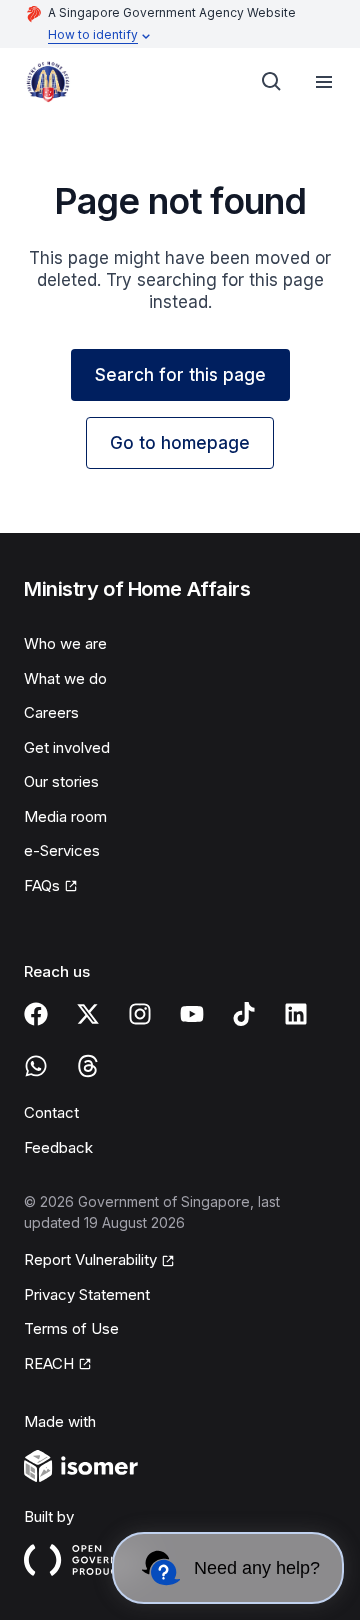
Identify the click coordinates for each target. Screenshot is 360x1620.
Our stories (61, 781)
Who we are (65, 643)
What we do (65, 678)
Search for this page (180, 375)
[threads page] (88, 1066)
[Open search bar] (272, 82)
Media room (65, 816)
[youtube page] (192, 1014)
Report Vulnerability (90, 1259)
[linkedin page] (296, 1014)
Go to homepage (180, 443)
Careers (51, 712)
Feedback (58, 1147)
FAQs (42, 885)
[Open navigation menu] (324, 82)
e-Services (62, 850)
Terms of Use (71, 1328)
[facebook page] (36, 1014)
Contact (51, 1112)
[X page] (88, 1014)
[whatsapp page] (36, 1066)
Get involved (67, 747)
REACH (49, 1363)
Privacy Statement (87, 1294)
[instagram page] (140, 1014)
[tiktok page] (244, 1014)
